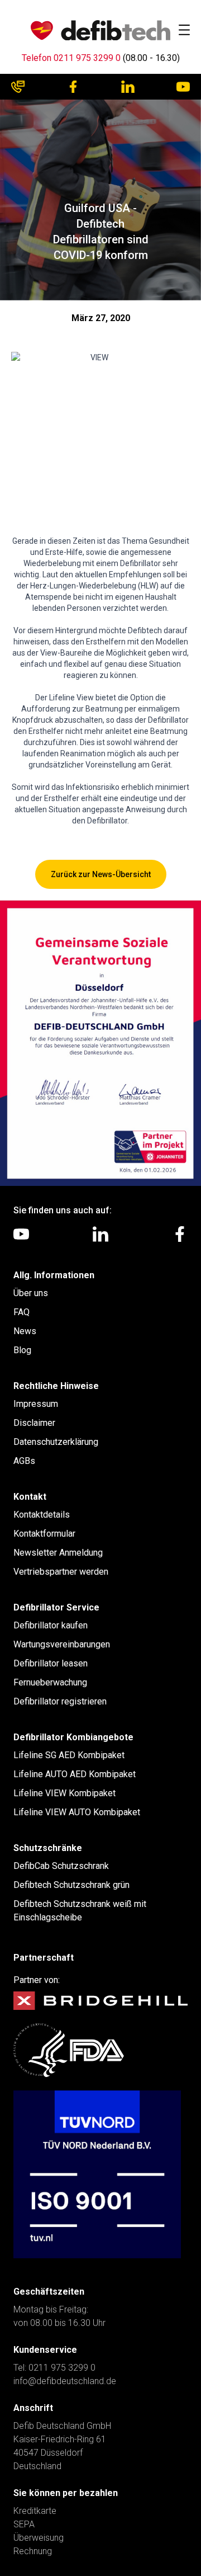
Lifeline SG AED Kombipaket (69, 1755)
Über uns (31, 1293)
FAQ (21, 1312)
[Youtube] (183, 87)
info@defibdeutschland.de (65, 2381)
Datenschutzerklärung (56, 1442)
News (25, 1331)
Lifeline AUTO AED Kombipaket (75, 1774)
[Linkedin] (128, 87)
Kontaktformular (44, 1534)
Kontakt (30, 1497)
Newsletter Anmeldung (58, 1553)
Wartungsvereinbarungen (62, 1644)
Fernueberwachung (50, 1682)
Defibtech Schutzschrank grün (71, 1885)
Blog (22, 1350)
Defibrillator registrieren (60, 1701)
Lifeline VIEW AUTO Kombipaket (77, 1812)
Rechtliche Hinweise (56, 1386)
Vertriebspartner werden (61, 1572)
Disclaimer (34, 1423)
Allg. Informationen (54, 1275)
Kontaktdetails (42, 1515)
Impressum (36, 1404)
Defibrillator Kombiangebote (73, 1737)
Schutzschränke (48, 1848)
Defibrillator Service (56, 1607)
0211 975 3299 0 (62, 2368)
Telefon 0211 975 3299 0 (71, 58)
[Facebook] (73, 87)
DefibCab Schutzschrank (61, 1866)
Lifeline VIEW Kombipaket (64, 1793)
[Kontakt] (18, 87)
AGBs (24, 1461)
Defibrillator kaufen (51, 1625)
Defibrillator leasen (51, 1663)
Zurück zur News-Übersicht (101, 874)
